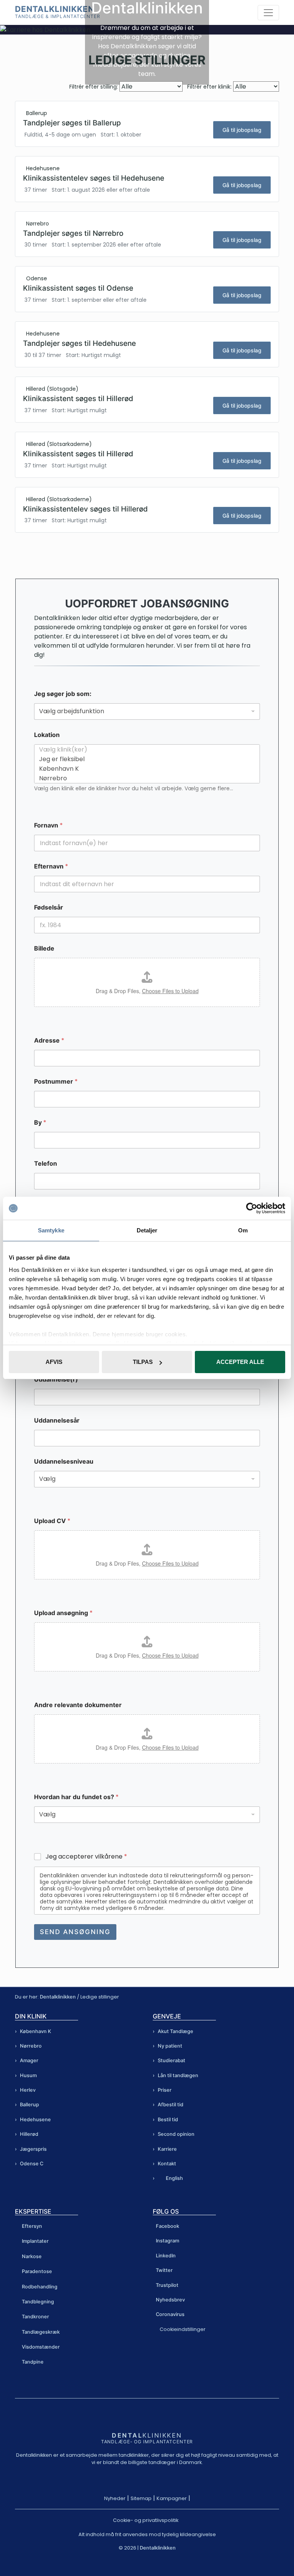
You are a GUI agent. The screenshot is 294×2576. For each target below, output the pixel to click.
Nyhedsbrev (170, 2300)
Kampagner (172, 2498)
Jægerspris (33, 2149)
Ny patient (170, 2046)
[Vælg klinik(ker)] (145, 749)
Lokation (47, 735)
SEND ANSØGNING (75, 1932)
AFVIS (54, 1362)
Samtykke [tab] (51, 1230)
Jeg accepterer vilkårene (86, 1857)
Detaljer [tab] (147, 1230)
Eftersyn (32, 2226)
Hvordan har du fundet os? (76, 1797)
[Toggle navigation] (268, 13)
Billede (44, 948)
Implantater (35, 2241)
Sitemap (141, 2498)
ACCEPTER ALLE (240, 1362)
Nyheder (115, 2498)
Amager (29, 2060)
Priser (165, 2090)
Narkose (32, 2256)
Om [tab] (243, 1230)
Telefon (46, 1164)
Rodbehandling (40, 2286)
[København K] (145, 769)
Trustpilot (167, 2285)
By (40, 1123)
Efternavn (51, 866)
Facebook (167, 2226)
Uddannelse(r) (56, 1379)
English (174, 2178)
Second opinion (176, 2134)
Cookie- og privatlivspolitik (146, 2520)
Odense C (32, 2164)
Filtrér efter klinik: (209, 87)
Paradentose (37, 2271)
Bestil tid (168, 2120)
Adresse (49, 1040)
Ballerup (29, 2105)
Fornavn (48, 825)
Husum (28, 2075)
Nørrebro (31, 2046)
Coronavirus (170, 2314)
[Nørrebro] (145, 778)
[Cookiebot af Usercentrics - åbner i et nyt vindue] (252, 1208)
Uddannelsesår (57, 1420)
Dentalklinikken (55, 9)
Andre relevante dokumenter (78, 1705)
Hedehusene (35, 2120)
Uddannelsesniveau (64, 1462)
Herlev (28, 2090)
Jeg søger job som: (63, 694)
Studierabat (171, 2060)
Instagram (167, 2241)
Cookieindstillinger (183, 2329)
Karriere (167, 2149)
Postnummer (56, 1082)
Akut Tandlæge (176, 2031)
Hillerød (29, 2134)
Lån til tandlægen (178, 2075)
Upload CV (52, 1521)
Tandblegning (38, 2302)
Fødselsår (49, 907)
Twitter (164, 2270)
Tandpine (33, 2362)
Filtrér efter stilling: (94, 87)
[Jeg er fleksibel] (145, 759)
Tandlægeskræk (41, 2332)
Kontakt (167, 2164)
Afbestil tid (171, 2105)
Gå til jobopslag (242, 130)
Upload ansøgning (63, 1613)
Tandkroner (35, 2317)
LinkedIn (166, 2256)
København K (36, 2031)
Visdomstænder (41, 2347)
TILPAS (143, 1362)
